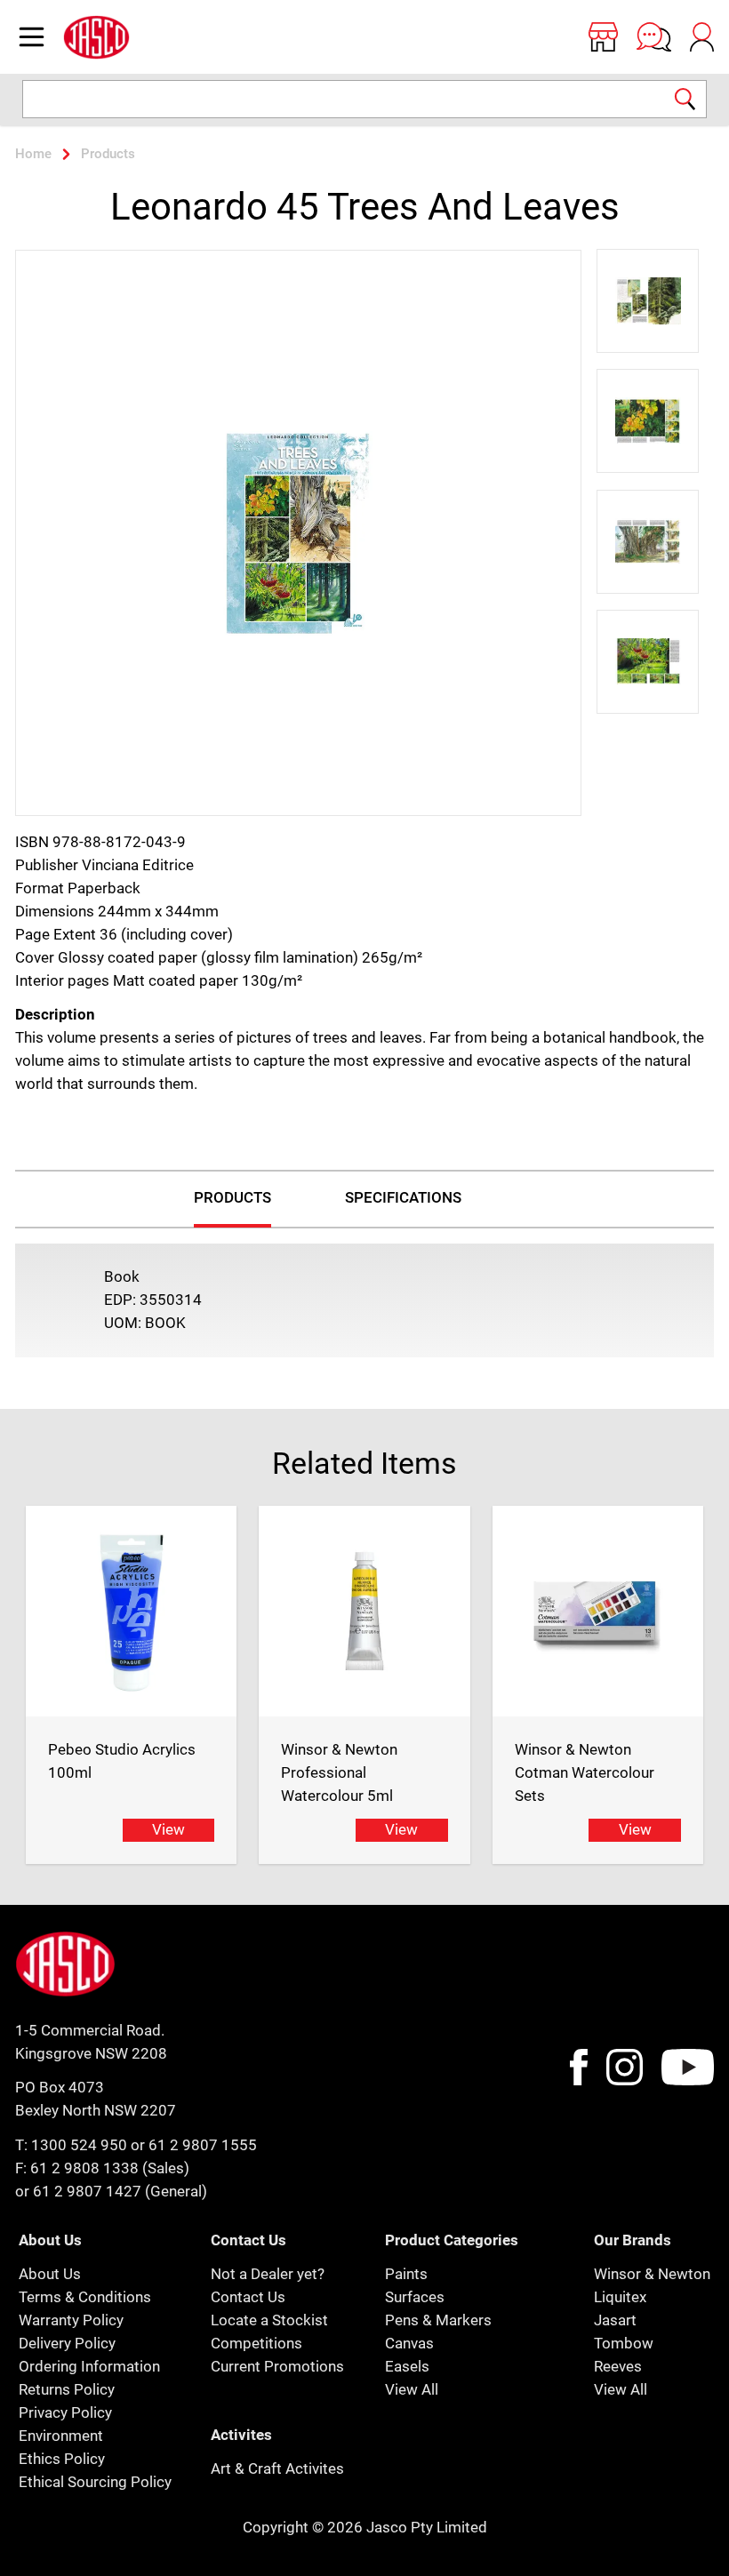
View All (412, 2389)
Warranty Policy (71, 2320)
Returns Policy (67, 2389)
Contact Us (248, 2297)
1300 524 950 (79, 2145)
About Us (50, 2274)
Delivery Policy (67, 2343)
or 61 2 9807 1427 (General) (111, 2191)
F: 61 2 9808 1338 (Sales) (102, 2168)
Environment (61, 2436)
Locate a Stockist (269, 2320)
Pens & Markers (438, 2320)
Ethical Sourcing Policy (95, 2482)
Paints (406, 2274)
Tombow (624, 2343)
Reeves (618, 2366)
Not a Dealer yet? (268, 2274)
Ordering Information (89, 2366)
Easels (407, 2366)
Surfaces (415, 2297)
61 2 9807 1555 (203, 2145)
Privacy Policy (65, 2412)
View (168, 1829)
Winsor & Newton (652, 2274)
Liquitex (620, 2297)
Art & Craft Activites (277, 2468)
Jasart (615, 2320)
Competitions (256, 2343)
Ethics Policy (62, 2459)
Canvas (409, 2343)
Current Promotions (277, 2366)
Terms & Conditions (85, 2297)
